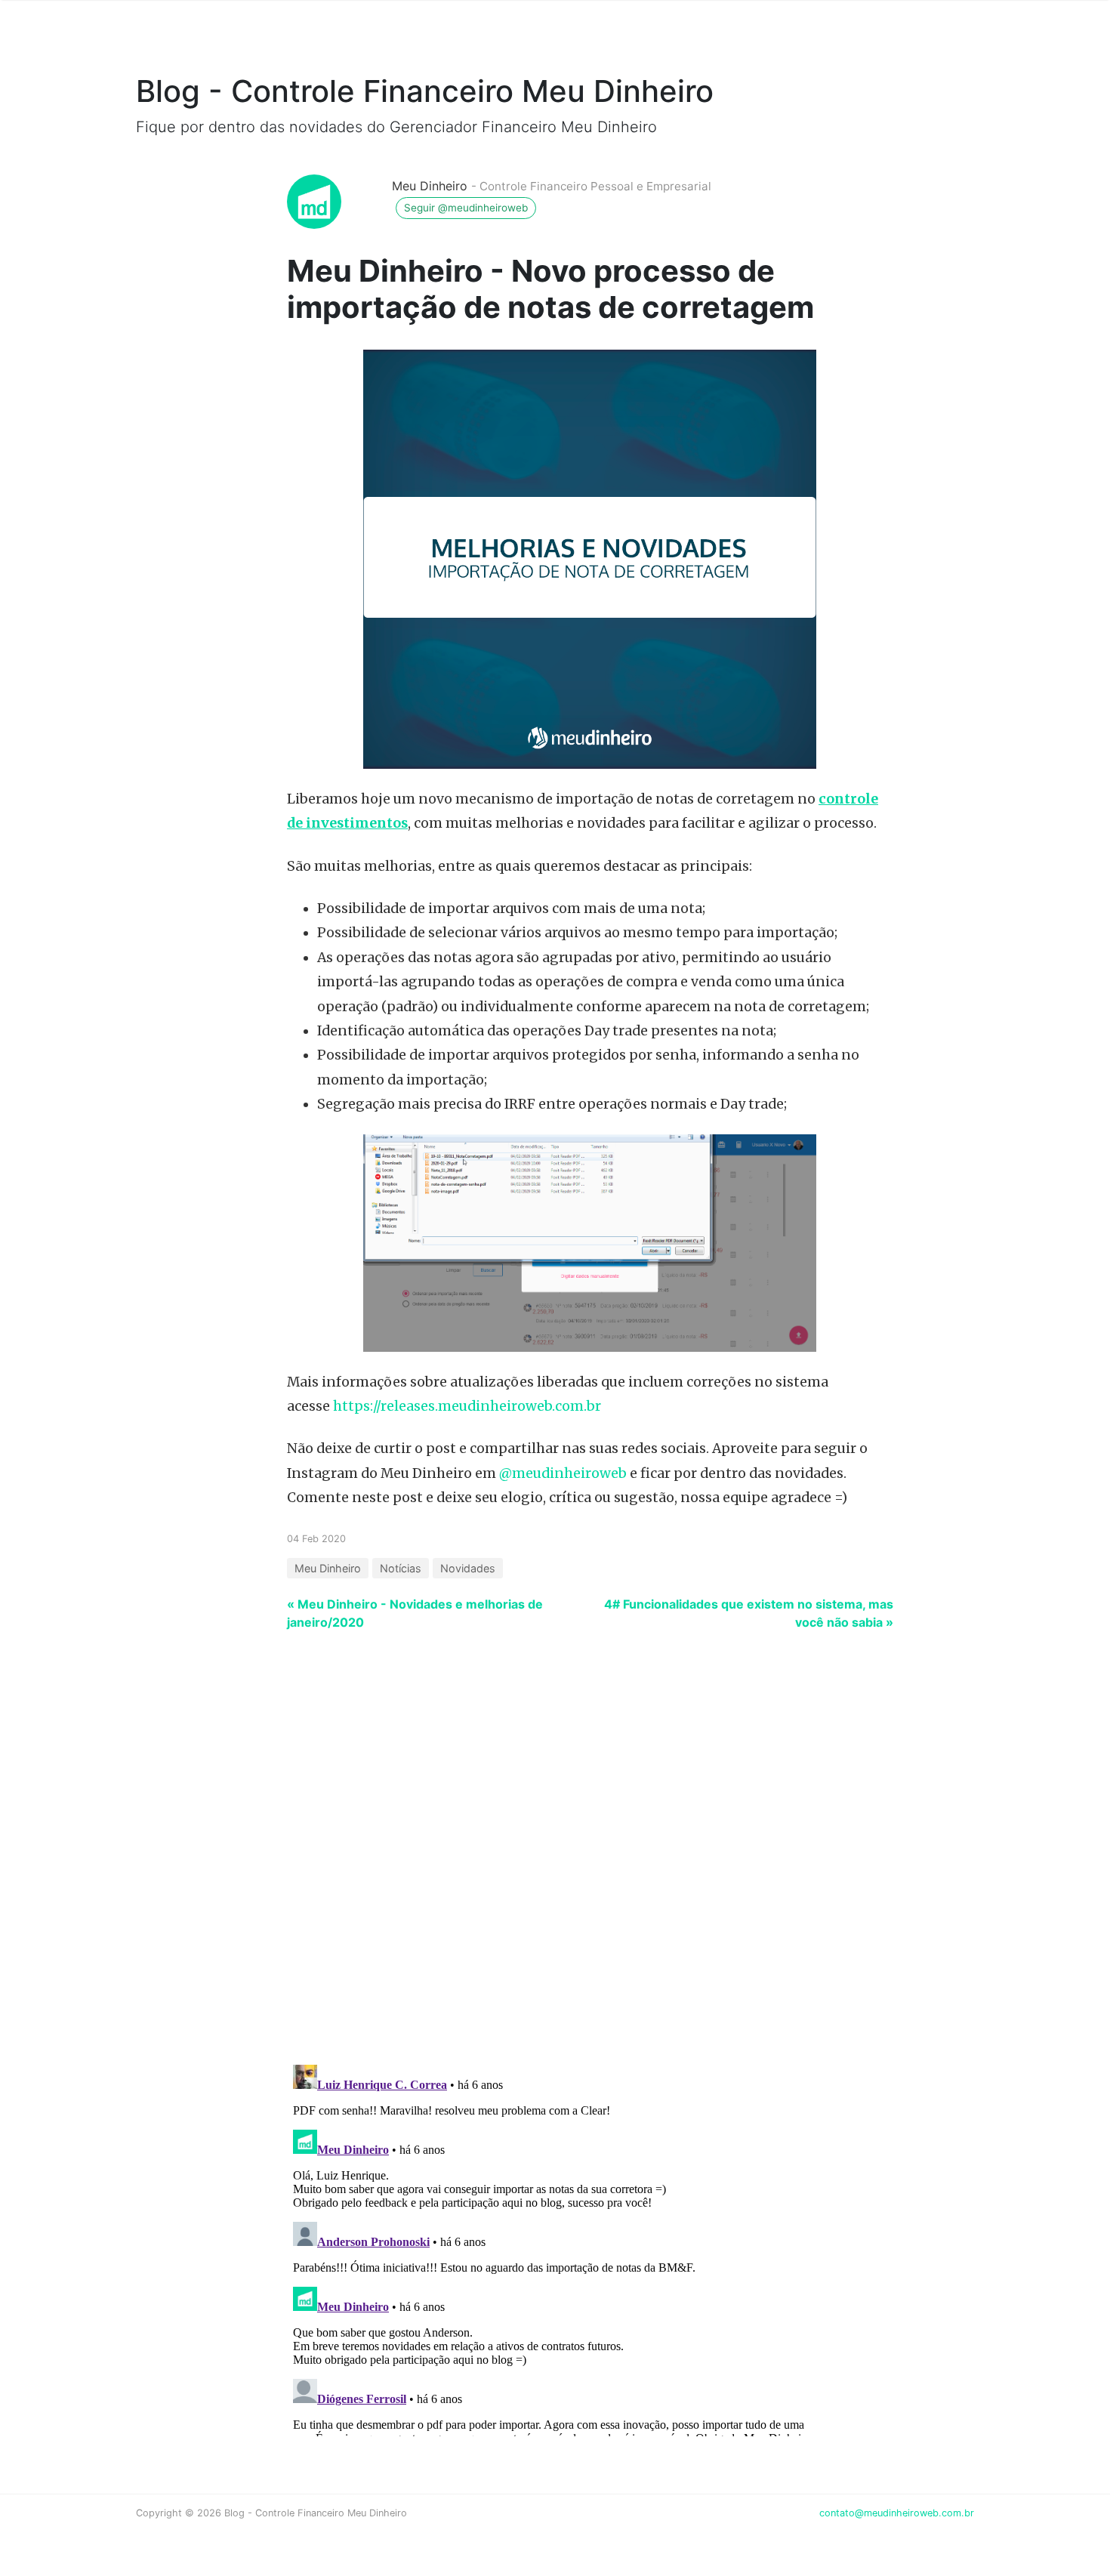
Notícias (401, 1568)
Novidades (468, 1568)
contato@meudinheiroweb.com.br (897, 2513)
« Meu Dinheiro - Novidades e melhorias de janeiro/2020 (415, 1613)
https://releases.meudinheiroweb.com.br (467, 1406)
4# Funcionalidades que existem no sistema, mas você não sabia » (749, 1613)
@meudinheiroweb (563, 1473)
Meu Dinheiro (430, 186)
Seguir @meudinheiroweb (466, 208)
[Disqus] (555, 1856)
